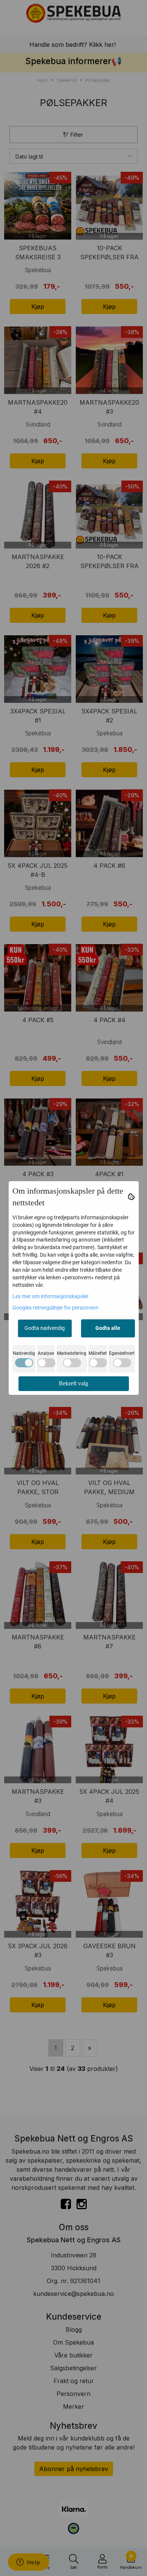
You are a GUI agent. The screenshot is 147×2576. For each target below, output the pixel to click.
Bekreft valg (73, 1383)
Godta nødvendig (45, 1328)
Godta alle (108, 1328)
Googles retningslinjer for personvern (55, 1308)
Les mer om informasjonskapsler (51, 1296)
